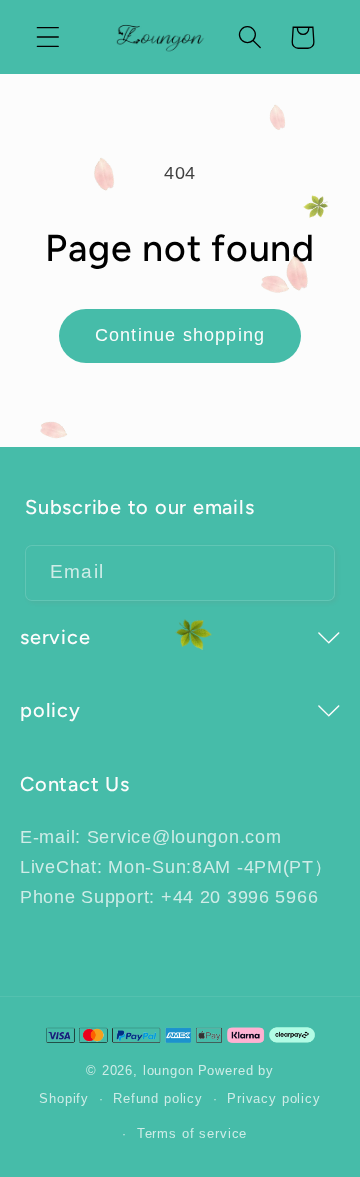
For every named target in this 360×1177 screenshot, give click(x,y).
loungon (168, 1070)
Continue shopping (180, 335)
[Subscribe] (307, 573)
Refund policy (158, 1098)
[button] (48, 37)
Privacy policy (274, 1098)
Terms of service (192, 1133)
